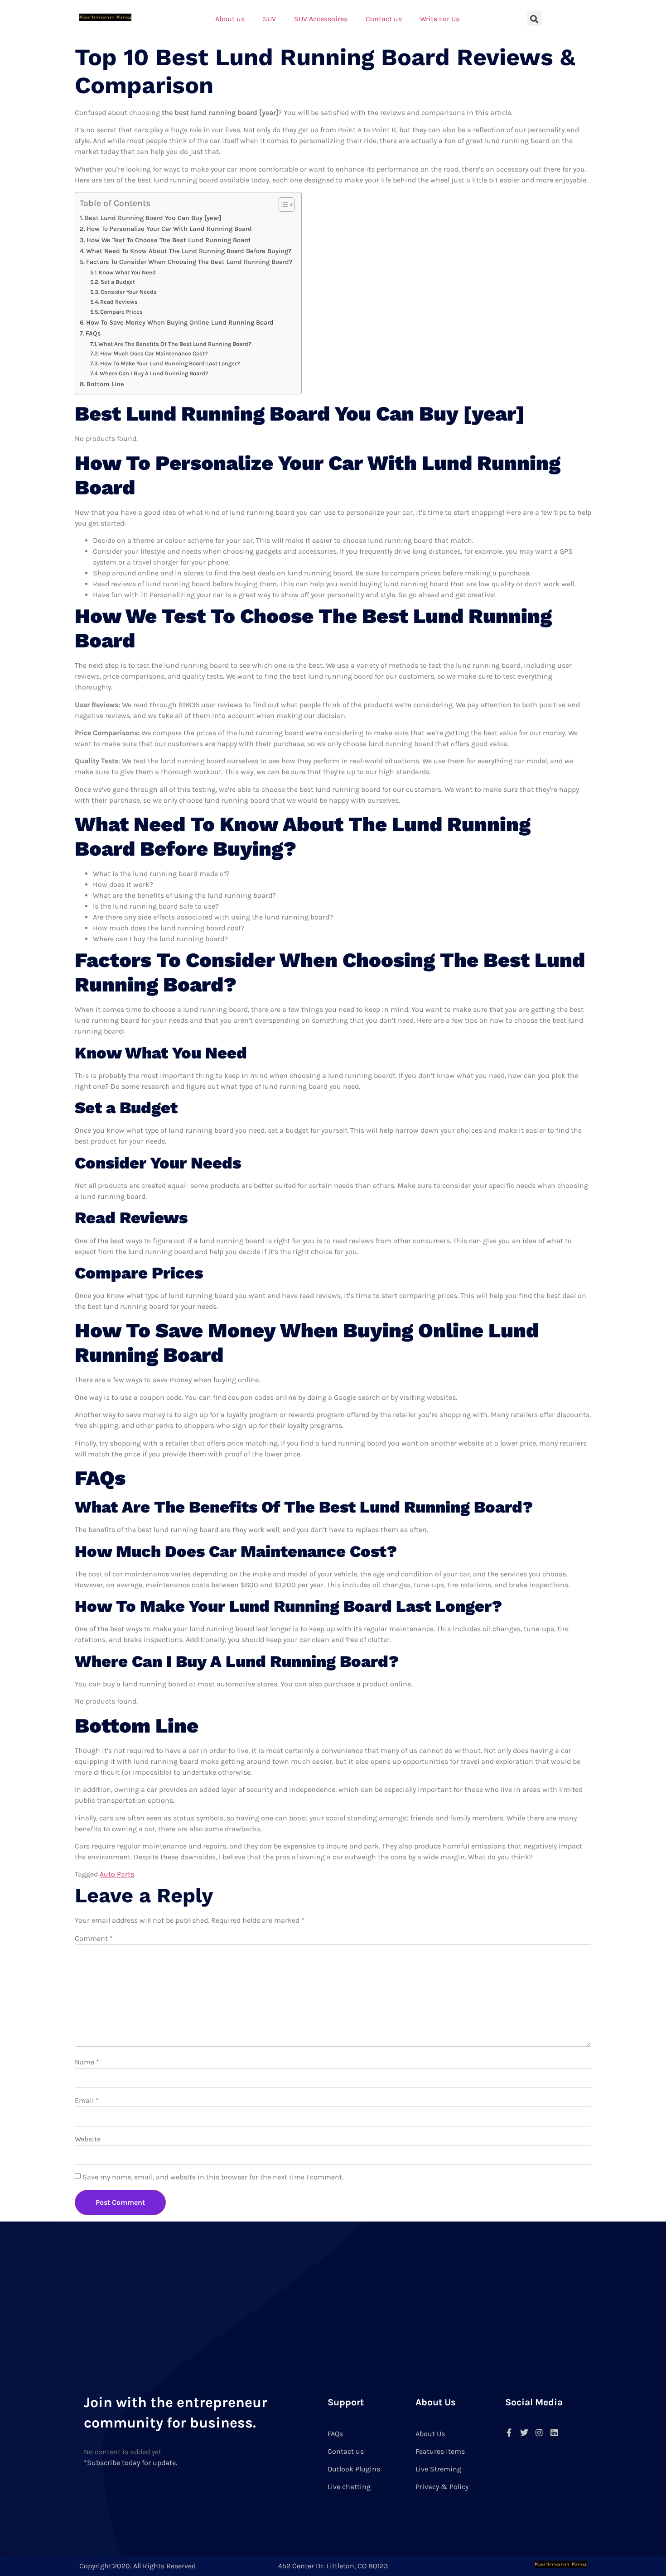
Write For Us (440, 19)
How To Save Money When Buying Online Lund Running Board (180, 323)
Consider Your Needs (129, 292)
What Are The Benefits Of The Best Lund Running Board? (175, 344)
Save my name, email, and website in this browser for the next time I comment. (213, 2177)
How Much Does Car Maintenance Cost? (154, 353)
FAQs (93, 333)
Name (87, 2062)
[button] (534, 19)
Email (87, 2100)
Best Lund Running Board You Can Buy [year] (153, 218)
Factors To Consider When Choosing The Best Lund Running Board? (189, 262)
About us (230, 19)
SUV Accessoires (321, 19)
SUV (269, 19)
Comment (94, 1938)
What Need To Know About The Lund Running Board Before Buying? (189, 251)
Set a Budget (118, 282)
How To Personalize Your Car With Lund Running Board (169, 229)
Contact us (384, 19)
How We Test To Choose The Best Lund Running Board (169, 240)
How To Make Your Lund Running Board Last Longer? (170, 363)
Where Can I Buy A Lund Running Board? (154, 373)
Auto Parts (117, 1874)
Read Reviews (119, 302)
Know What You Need (127, 272)
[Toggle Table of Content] (282, 205)
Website (88, 2139)
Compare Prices (121, 312)
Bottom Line (105, 384)
